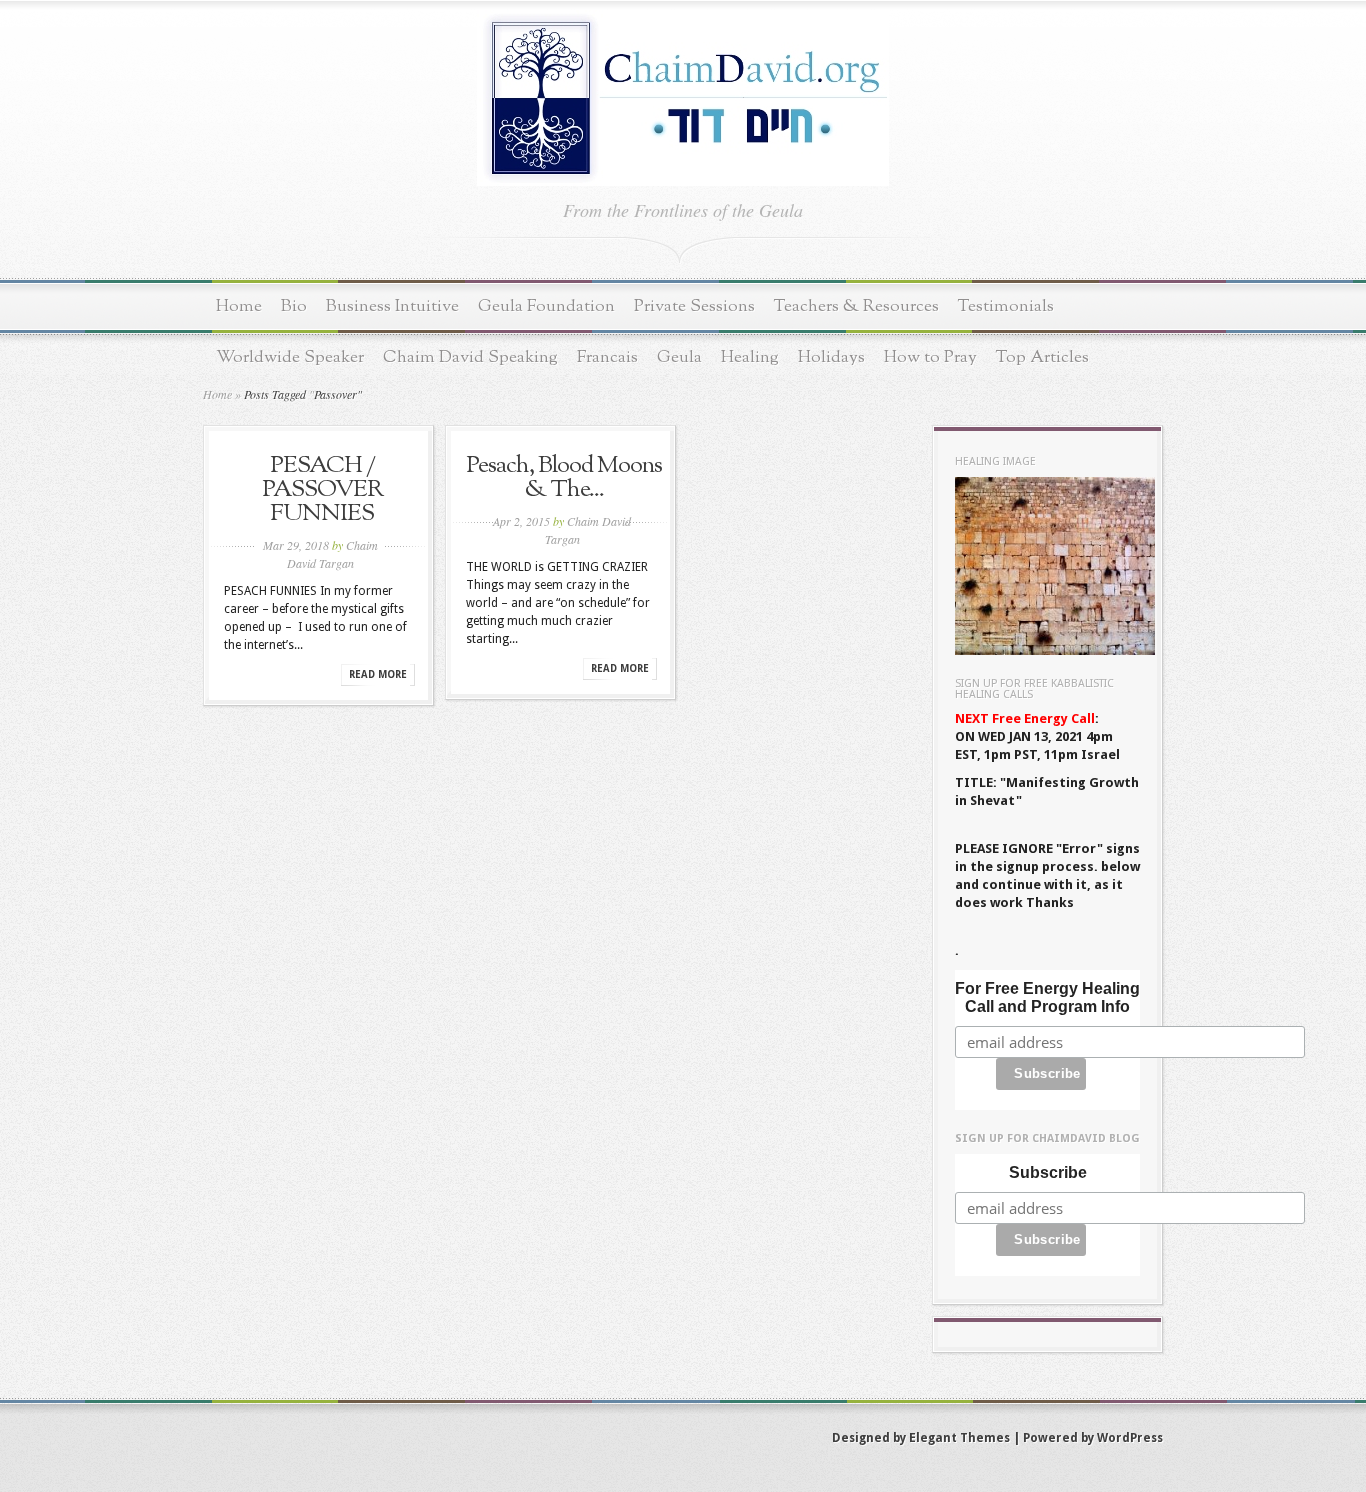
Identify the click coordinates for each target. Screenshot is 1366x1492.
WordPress (1130, 1438)
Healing (750, 357)
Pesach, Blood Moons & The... (564, 478)
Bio (294, 306)
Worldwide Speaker (290, 357)
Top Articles (1042, 357)
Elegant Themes (959, 1438)
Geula (679, 357)
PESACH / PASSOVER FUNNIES (322, 490)
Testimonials (1006, 306)
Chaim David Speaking (470, 357)
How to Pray (930, 357)
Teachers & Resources (856, 306)
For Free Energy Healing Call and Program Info (1047, 997)
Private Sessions (694, 306)
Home (239, 306)
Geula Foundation (546, 306)
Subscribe (1048, 1172)
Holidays (831, 357)
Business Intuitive (392, 306)
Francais (607, 357)
